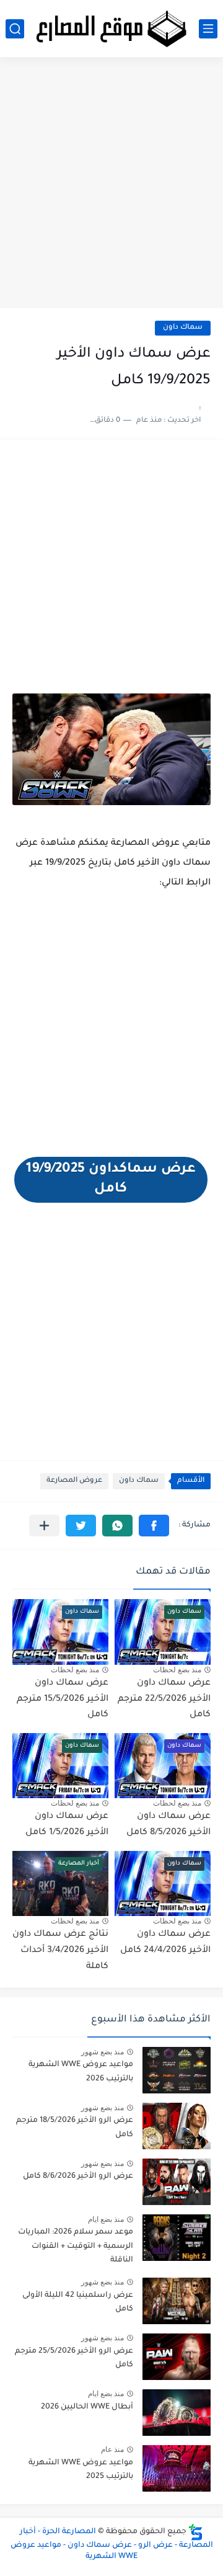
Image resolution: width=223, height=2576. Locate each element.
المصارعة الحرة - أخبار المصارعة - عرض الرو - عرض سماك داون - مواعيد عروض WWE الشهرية (112, 2544)
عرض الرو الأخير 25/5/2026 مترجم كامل (74, 2358)
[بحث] (15, 29)
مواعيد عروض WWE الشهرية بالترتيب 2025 (81, 2470)
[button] (154, 1526)
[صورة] (177, 2070)
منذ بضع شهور (103, 2052)
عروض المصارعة (74, 1481)
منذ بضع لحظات (177, 1670)
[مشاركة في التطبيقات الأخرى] (44, 1526)
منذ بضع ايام (106, 2219)
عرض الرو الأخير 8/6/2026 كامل (78, 2177)
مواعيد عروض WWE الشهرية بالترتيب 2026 (81, 2072)
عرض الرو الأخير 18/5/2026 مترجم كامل (75, 2128)
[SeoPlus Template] (196, 2532)
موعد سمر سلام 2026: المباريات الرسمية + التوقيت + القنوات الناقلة (76, 2246)
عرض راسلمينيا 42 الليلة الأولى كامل (78, 2302)
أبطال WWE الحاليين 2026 (87, 2407)
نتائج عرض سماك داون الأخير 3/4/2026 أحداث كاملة (60, 1950)
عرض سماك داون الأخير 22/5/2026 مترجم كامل (164, 1699)
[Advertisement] (111, 187)
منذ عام (112, 2449)
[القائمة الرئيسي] (208, 29)
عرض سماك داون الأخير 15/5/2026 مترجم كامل (63, 1699)
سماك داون (183, 328)
